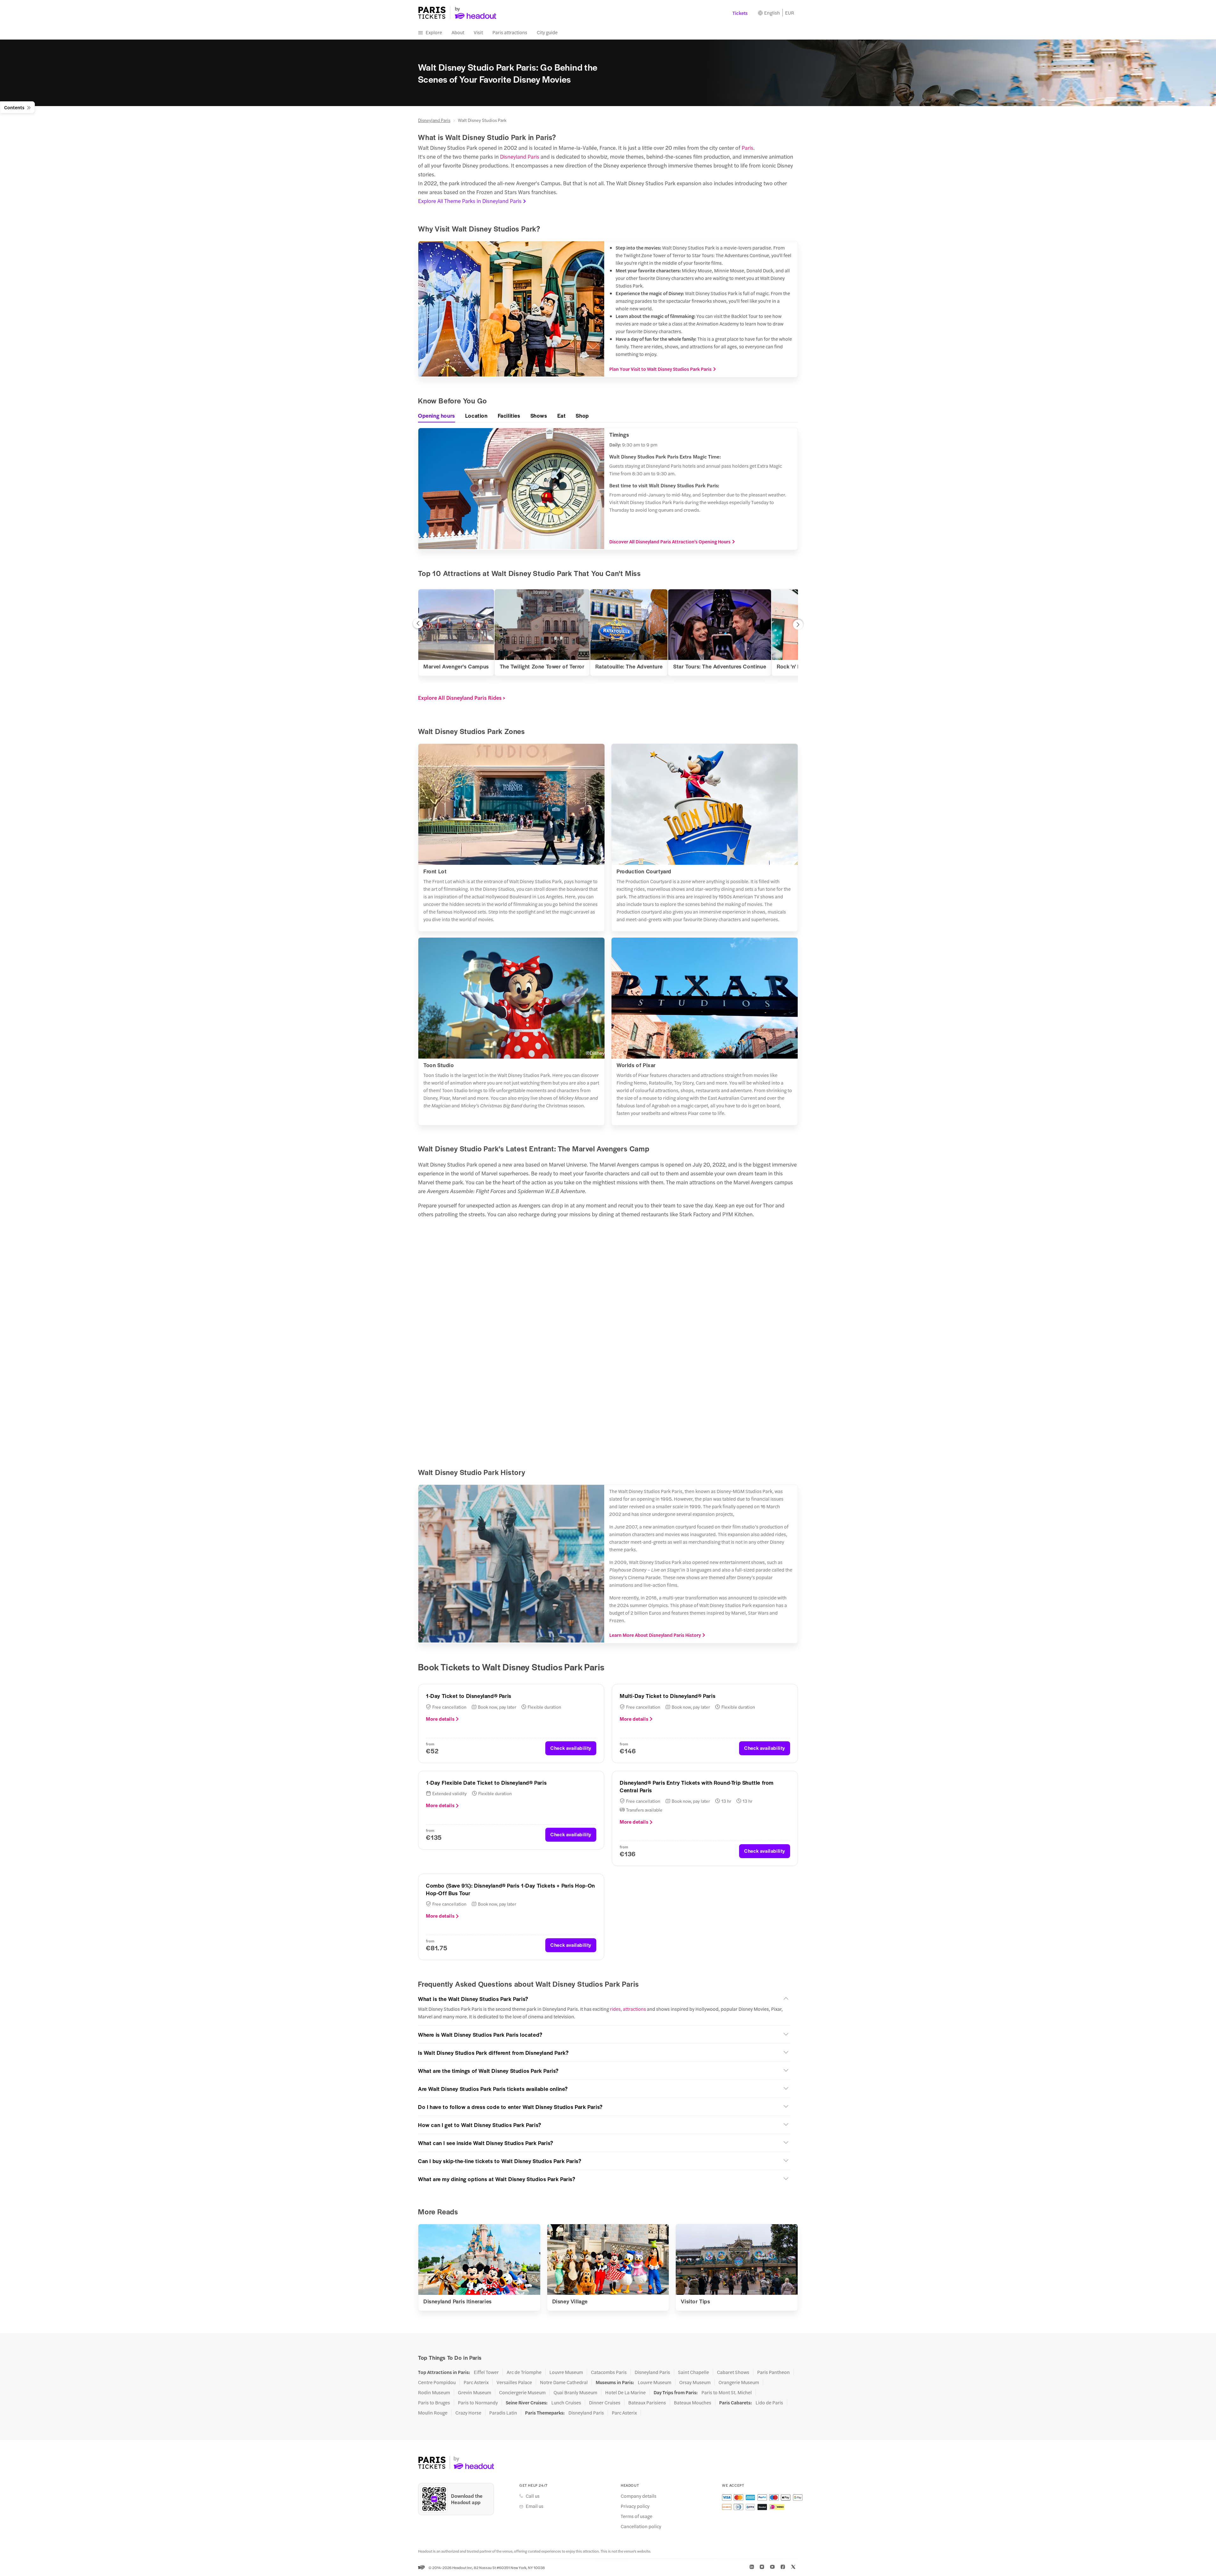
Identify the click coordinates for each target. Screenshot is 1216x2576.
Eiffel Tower (486, 2372)
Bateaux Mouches (693, 2402)
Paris (747, 148)
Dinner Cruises (605, 2402)
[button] (418, 625)
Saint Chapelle (693, 2372)
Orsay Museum (695, 2382)
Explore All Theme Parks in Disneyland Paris (470, 201)
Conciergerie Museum (522, 2392)
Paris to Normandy (478, 2402)
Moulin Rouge (433, 2413)
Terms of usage (636, 2516)
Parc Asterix (476, 2382)
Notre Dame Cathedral (564, 2382)
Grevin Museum (475, 2392)
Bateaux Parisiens (647, 2402)
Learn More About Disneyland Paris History (655, 1635)
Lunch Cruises (566, 2402)
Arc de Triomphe (524, 2372)
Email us (535, 2506)
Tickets (740, 13)
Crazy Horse (468, 2413)
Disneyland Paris (434, 120)
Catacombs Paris (609, 2372)
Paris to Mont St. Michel (727, 2392)
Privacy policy (635, 2506)
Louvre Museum (566, 2372)
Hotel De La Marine (625, 2392)
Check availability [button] (571, 1748)
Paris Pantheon (773, 2372)
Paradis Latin (503, 2413)
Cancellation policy (641, 2526)
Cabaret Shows (733, 2372)
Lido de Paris (769, 2402)
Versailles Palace (514, 2382)
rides (615, 2009)
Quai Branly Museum (575, 2392)
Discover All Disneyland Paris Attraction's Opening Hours (670, 541)
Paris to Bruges (434, 2402)
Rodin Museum (434, 2392)
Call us (533, 2496)
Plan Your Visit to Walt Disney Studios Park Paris (660, 369)
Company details (639, 2496)
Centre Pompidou (437, 2382)
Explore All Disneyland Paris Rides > (462, 698)
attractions (634, 2009)
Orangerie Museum (739, 2382)
